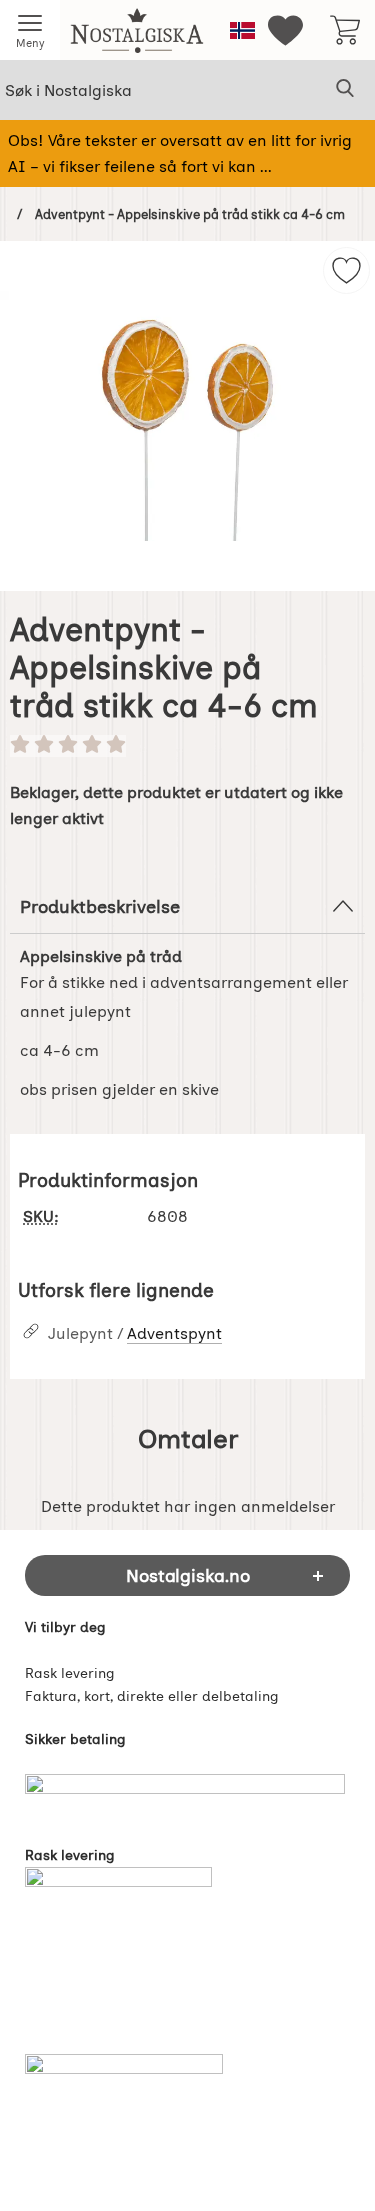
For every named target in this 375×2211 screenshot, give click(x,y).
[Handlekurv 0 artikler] (345, 30)
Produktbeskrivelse (100, 906)
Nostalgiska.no (188, 1575)
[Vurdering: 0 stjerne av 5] (187, 746)
